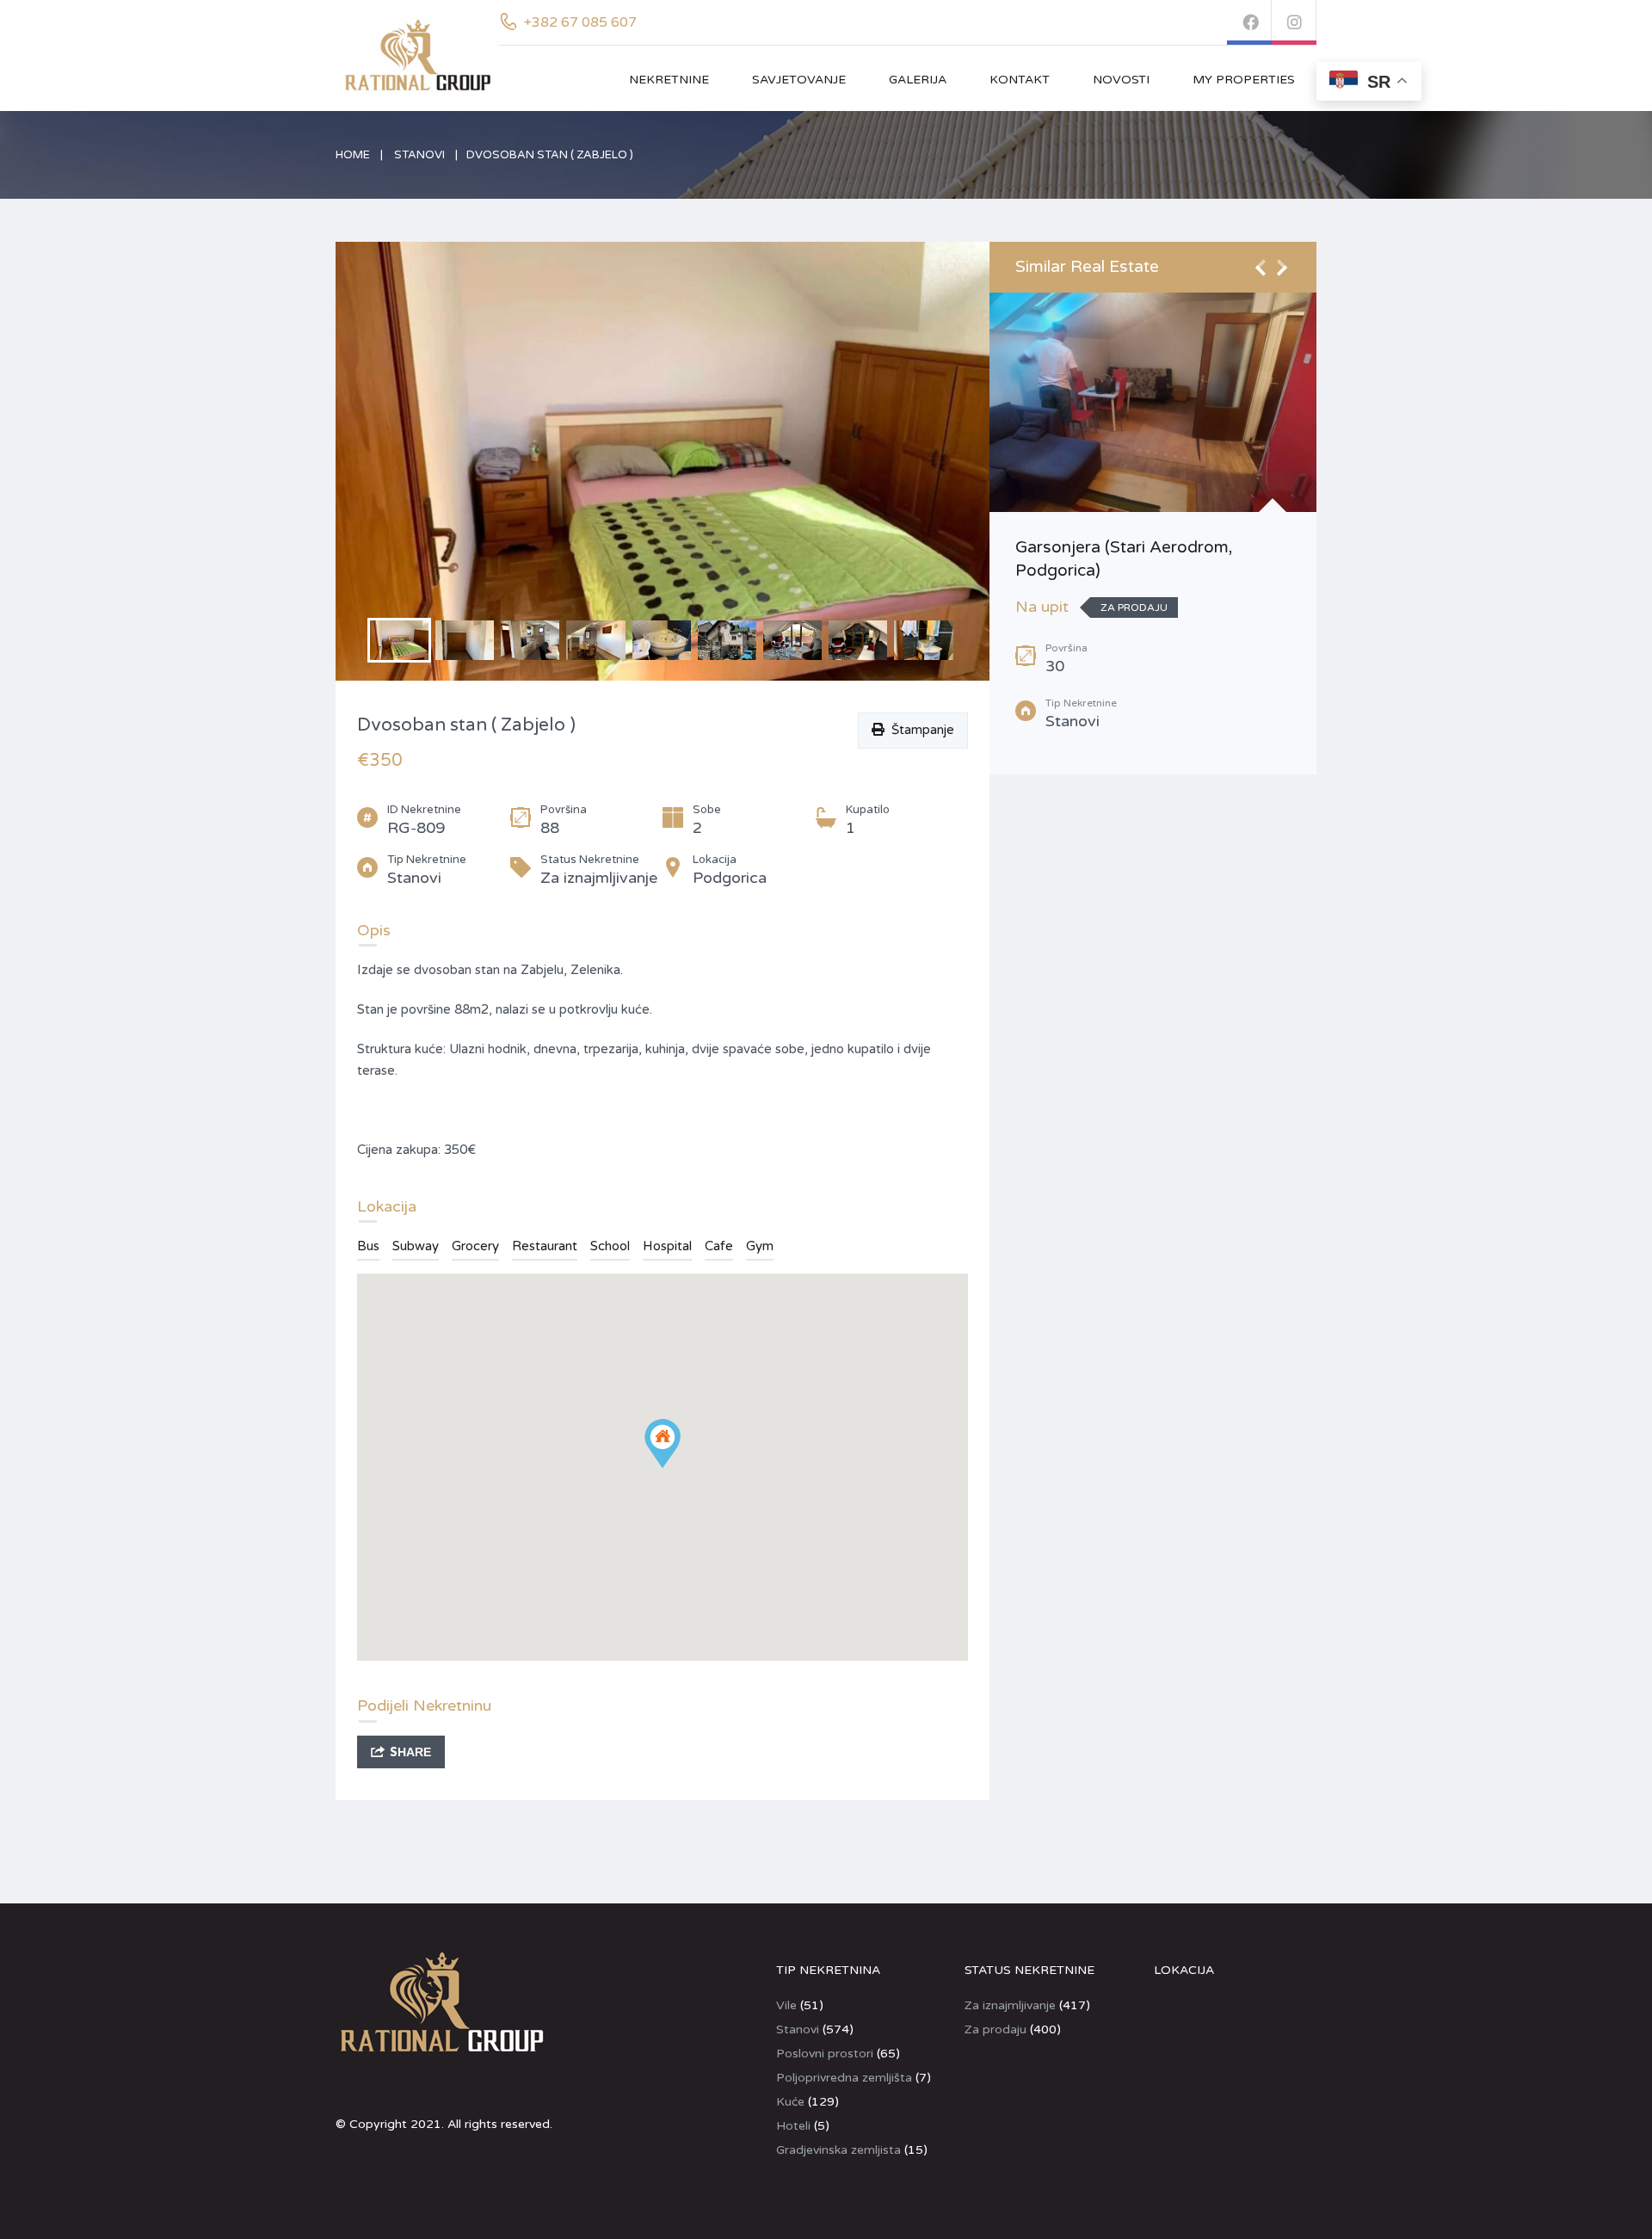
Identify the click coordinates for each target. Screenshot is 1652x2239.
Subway (416, 1246)
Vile (786, 2005)
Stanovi (419, 155)
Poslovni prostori (825, 2054)
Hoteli (793, 2126)
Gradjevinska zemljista (838, 2150)
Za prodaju (996, 2029)
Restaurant (545, 1246)
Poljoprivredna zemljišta (844, 2078)
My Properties (1244, 80)
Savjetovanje (799, 80)
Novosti (1121, 80)
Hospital (667, 1246)
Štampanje (919, 730)
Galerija (918, 80)
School (610, 1246)
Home (353, 155)
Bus (368, 1246)
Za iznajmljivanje (1010, 2005)
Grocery (475, 1246)
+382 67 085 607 (580, 22)
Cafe (719, 1246)
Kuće (790, 2102)
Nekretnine (669, 80)
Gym (760, 1246)
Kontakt (1020, 80)
